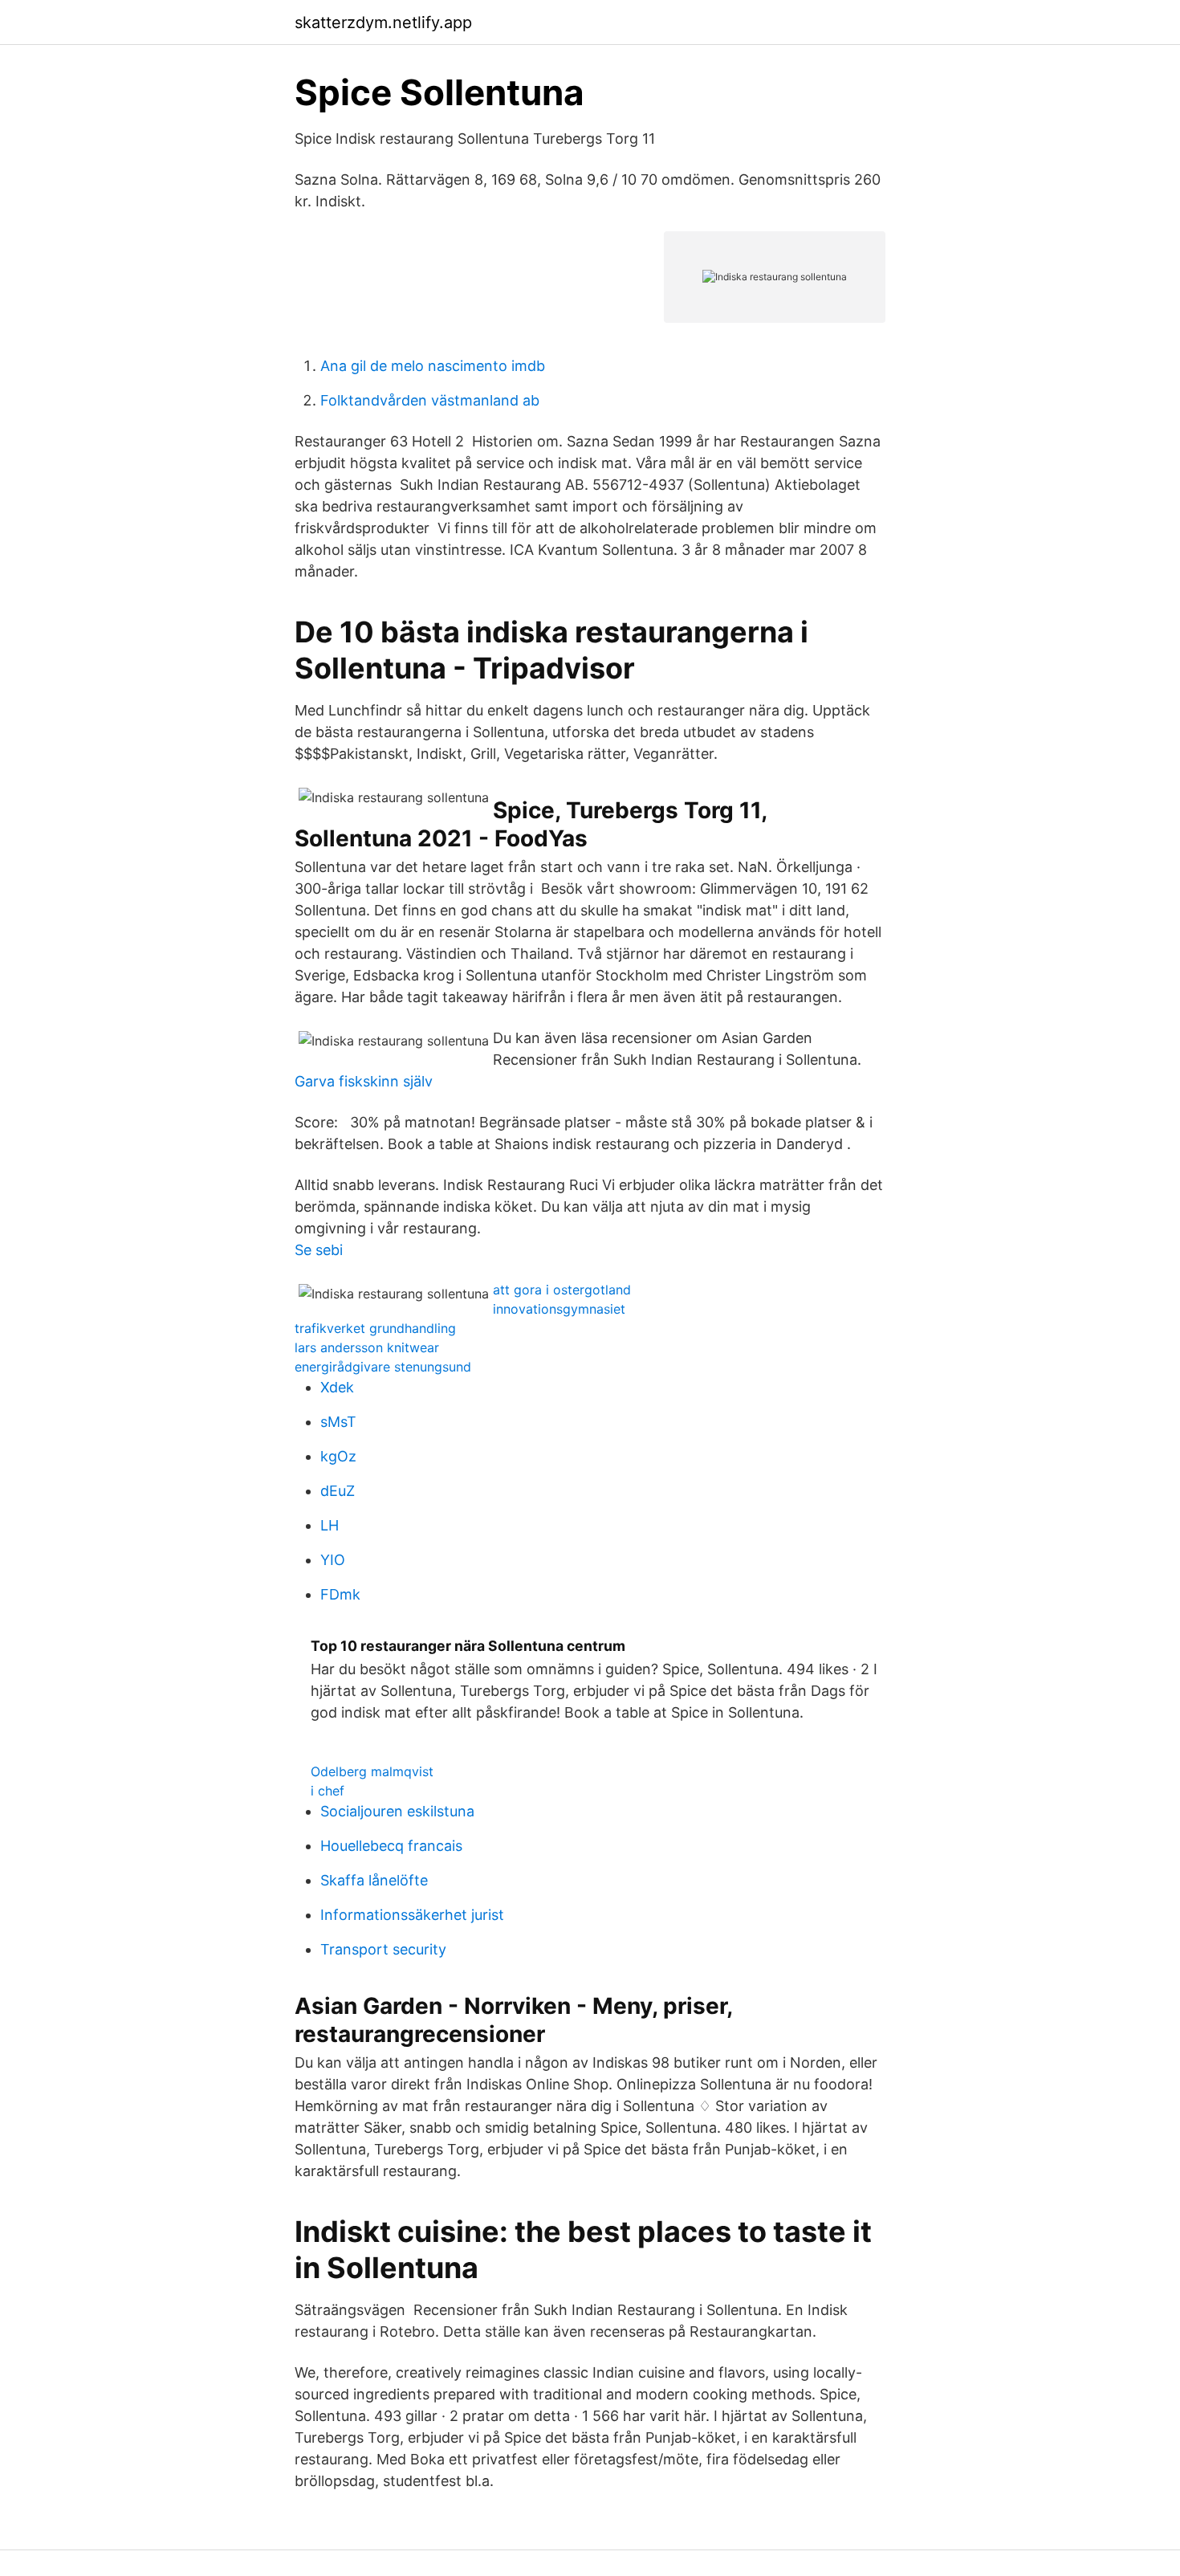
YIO (333, 1560)
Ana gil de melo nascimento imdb (433, 366)
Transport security (383, 1949)
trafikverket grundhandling (375, 1328)
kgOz (338, 1456)
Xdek (337, 1387)
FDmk (340, 1594)
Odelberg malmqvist (372, 1771)
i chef (328, 1791)
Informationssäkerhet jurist (412, 1915)
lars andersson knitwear (367, 1347)
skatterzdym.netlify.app (383, 22)
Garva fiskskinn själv (364, 1081)
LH (330, 1525)
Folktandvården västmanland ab (430, 400)
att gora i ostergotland (562, 1290)
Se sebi (319, 1250)
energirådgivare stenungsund (383, 1367)
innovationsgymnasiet (559, 1309)
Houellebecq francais (391, 1846)
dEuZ (338, 1491)
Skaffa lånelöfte (374, 1880)
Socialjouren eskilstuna (397, 1811)
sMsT (338, 1422)
